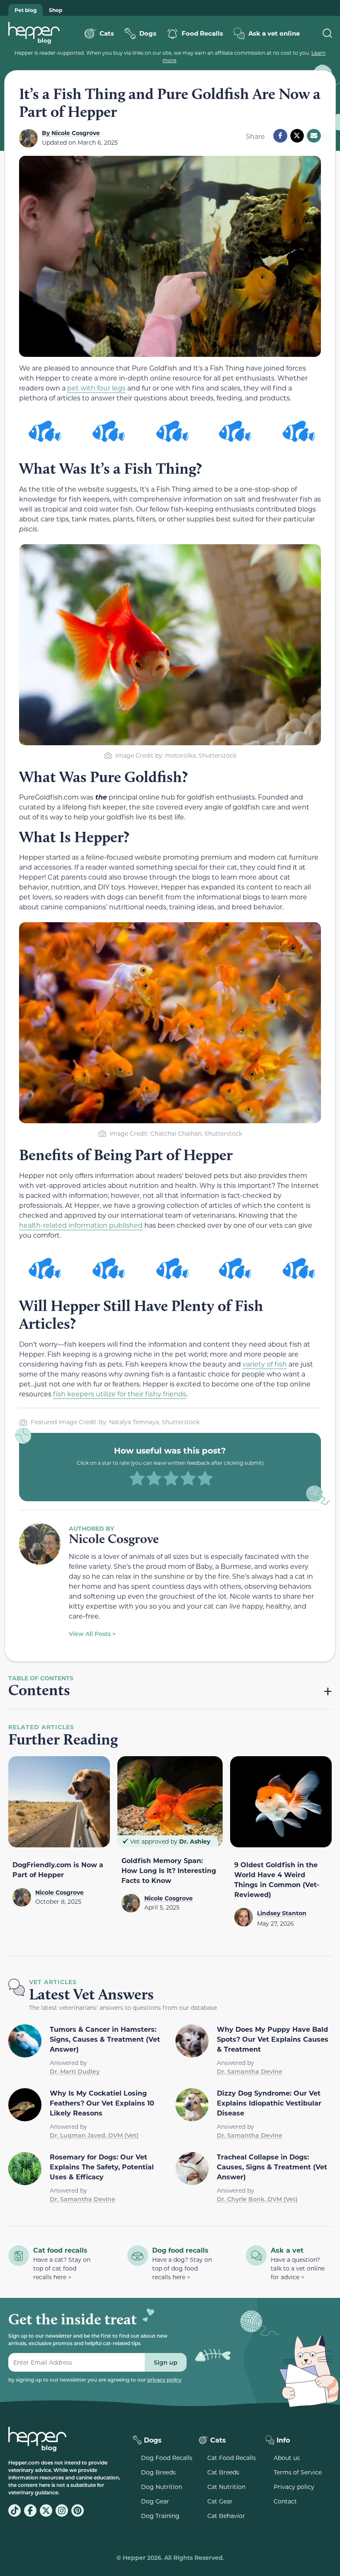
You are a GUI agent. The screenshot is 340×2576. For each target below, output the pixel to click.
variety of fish (265, 1364)
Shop (56, 10)
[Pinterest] (78, 2511)
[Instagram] (62, 2511)
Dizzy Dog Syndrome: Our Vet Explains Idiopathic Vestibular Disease (269, 2103)
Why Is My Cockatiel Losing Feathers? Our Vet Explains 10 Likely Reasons (102, 2103)
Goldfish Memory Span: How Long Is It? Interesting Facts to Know (169, 1870)
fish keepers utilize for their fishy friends (120, 1394)
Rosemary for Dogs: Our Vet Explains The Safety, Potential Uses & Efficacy (102, 2167)
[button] (280, 136)
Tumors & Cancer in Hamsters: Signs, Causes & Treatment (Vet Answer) (105, 2039)
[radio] (137, 1479)
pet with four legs (96, 388)
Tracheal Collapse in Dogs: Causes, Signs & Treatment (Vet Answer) (272, 2167)
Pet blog (25, 10)
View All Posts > (92, 1634)
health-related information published (81, 1225)
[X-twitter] (46, 2511)
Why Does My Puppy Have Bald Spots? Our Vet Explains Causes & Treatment (273, 2039)
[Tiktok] (15, 2511)
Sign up (166, 2362)
